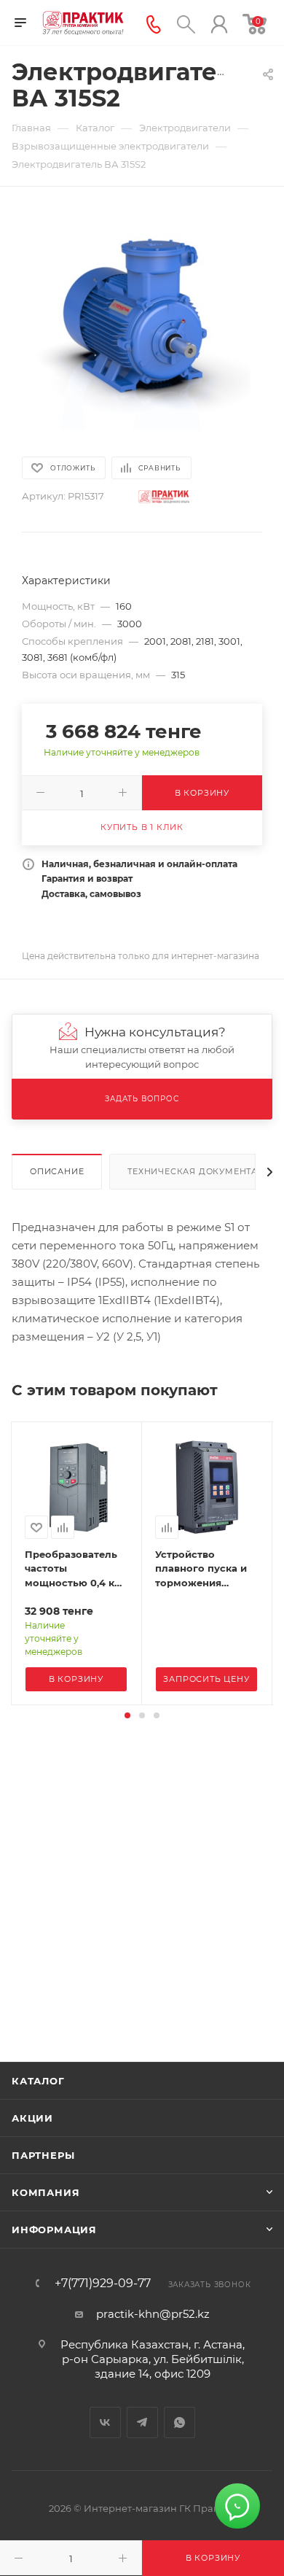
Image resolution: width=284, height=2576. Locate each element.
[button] (127, 1715)
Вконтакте (105, 2422)
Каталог (38, 2081)
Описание (57, 1171)
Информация (54, 2230)
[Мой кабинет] (219, 23)
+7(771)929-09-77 (103, 2284)
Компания (46, 2192)
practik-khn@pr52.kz (153, 2314)
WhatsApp (180, 2422)
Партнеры (43, 2155)
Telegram (142, 2422)
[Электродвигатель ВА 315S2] (142, 320)
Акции (32, 2118)
